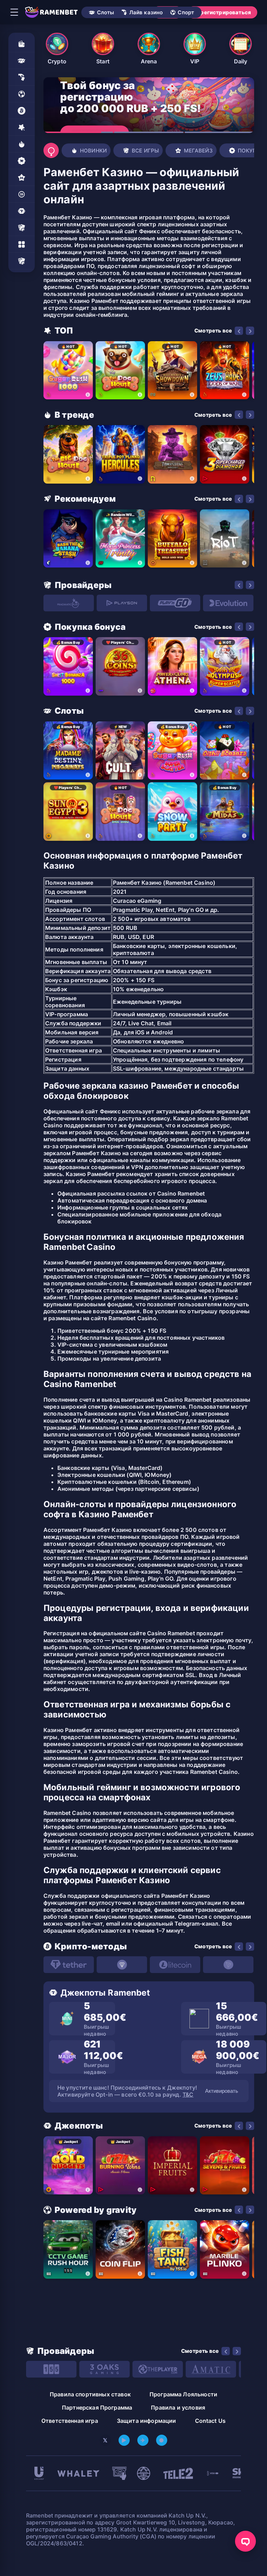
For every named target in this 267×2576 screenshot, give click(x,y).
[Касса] (22, 44)
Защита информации (147, 2421)
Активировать (222, 2091)
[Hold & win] (22, 194)
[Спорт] (22, 94)
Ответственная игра (70, 2421)
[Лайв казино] (22, 77)
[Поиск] (51, 150)
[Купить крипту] (22, 111)
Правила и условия (178, 2407)
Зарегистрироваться (222, 12)
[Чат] (245, 2541)
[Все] (22, 261)
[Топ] (22, 127)
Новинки (93, 151)
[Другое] (22, 244)
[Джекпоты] (22, 211)
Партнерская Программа (97, 2407)
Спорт (186, 12)
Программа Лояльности (183, 2394)
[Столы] (22, 228)
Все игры (145, 151)
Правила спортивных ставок (90, 2394)
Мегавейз (198, 151)
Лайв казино (146, 12)
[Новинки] (22, 144)
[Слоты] (22, 61)
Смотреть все (213, 331)
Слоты (106, 12)
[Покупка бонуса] (22, 161)
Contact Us (211, 2421)
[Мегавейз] (22, 178)
